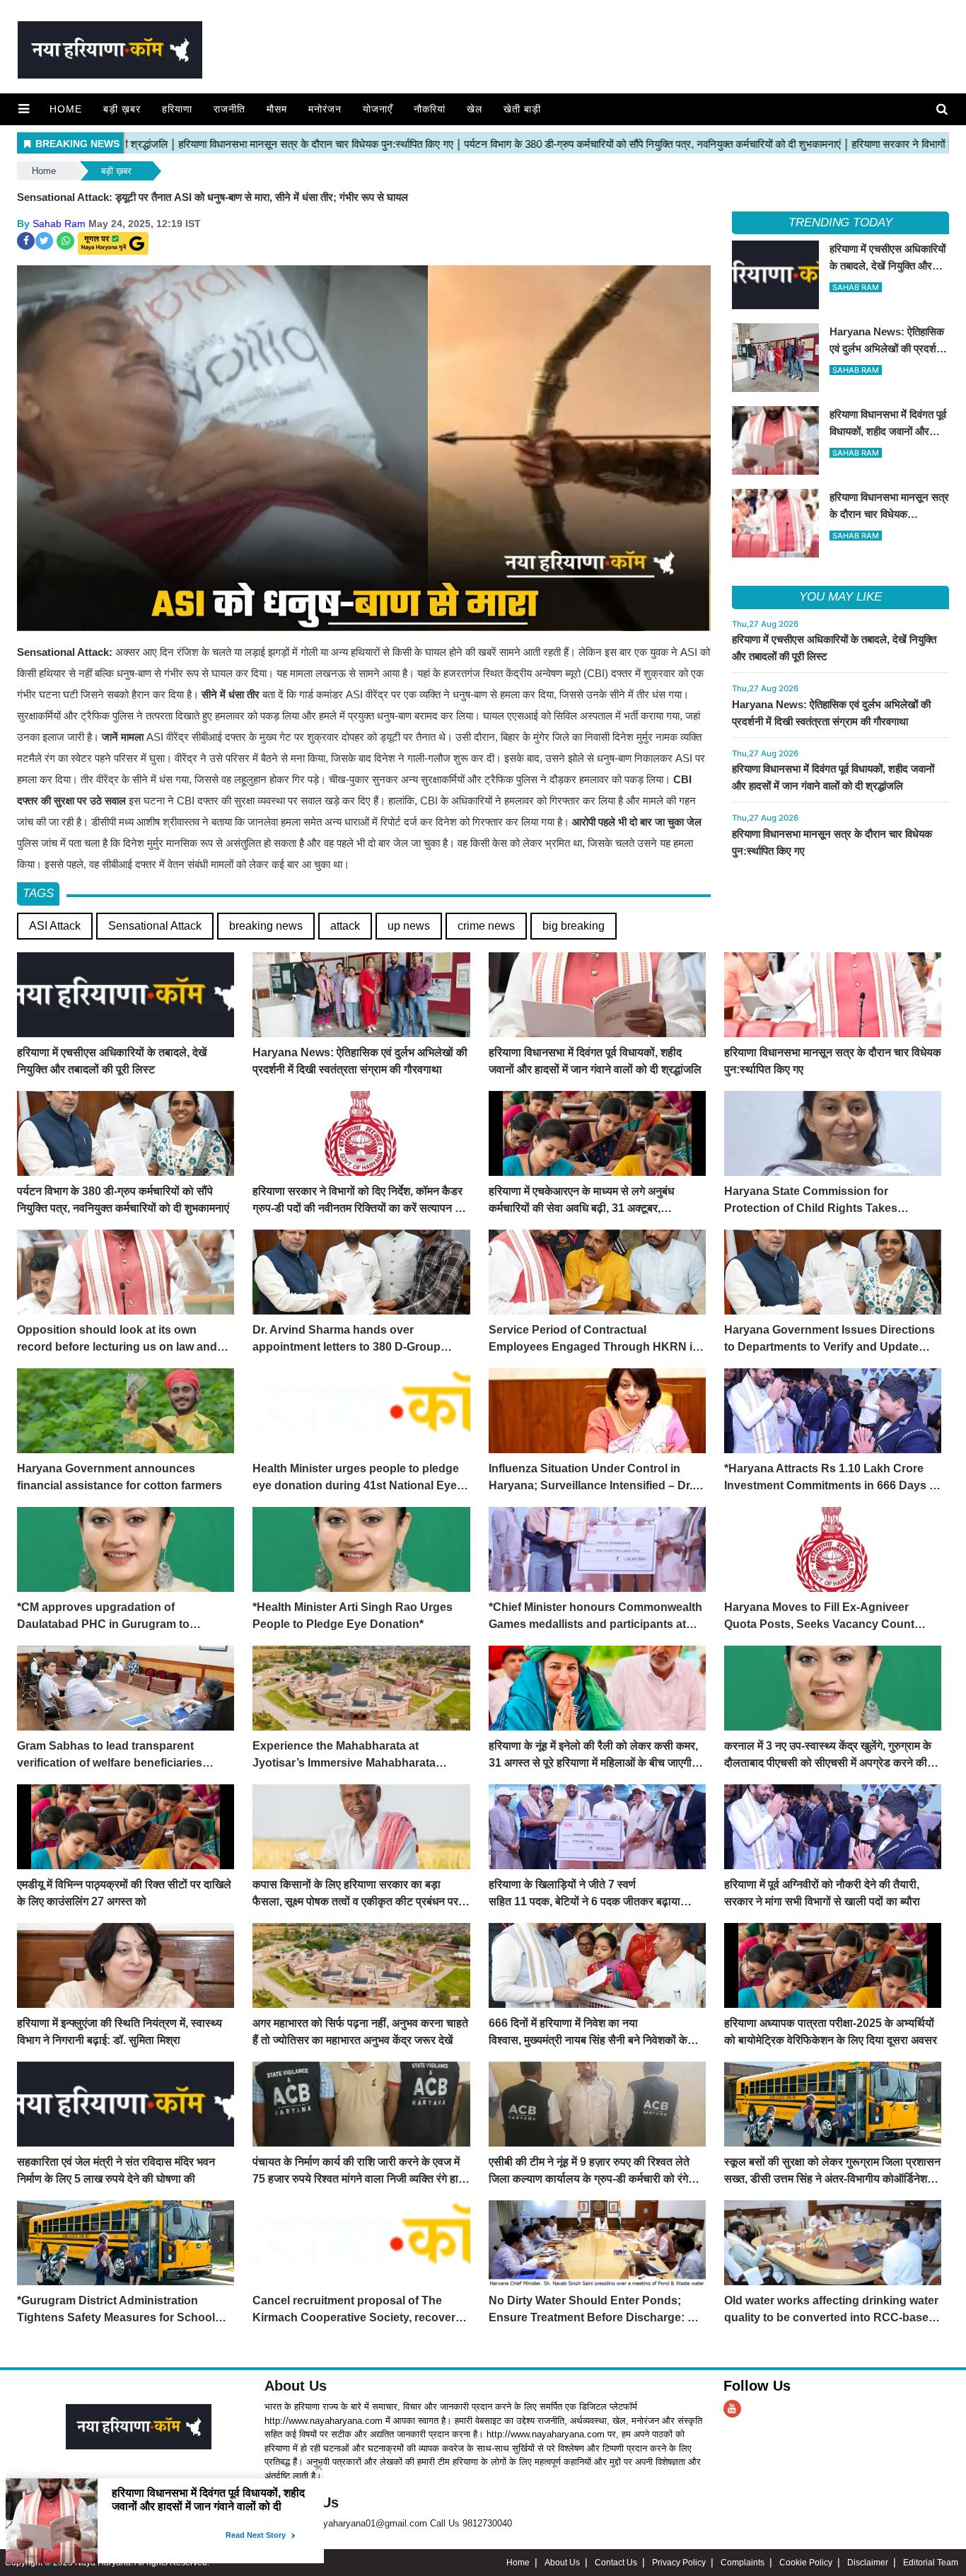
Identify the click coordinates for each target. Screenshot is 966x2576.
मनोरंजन (325, 109)
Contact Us (616, 2563)
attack (345, 926)
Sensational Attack (155, 926)
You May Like (840, 597)
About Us (296, 2386)
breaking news (266, 926)
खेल (475, 109)
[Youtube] (732, 2409)
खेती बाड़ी (522, 109)
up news (409, 926)
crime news (486, 926)
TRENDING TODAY (840, 223)
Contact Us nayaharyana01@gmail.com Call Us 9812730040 (388, 2523)
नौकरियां (430, 109)
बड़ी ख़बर (122, 109)
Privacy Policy (679, 2563)
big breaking (574, 926)
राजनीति (229, 109)
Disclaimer (868, 2563)
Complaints (743, 2563)
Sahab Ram (59, 224)
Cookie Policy (806, 2563)
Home (66, 109)
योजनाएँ (378, 109)
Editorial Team (931, 2563)
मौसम (277, 109)
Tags (38, 893)
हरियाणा (177, 109)
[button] (24, 109)
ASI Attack (55, 926)
